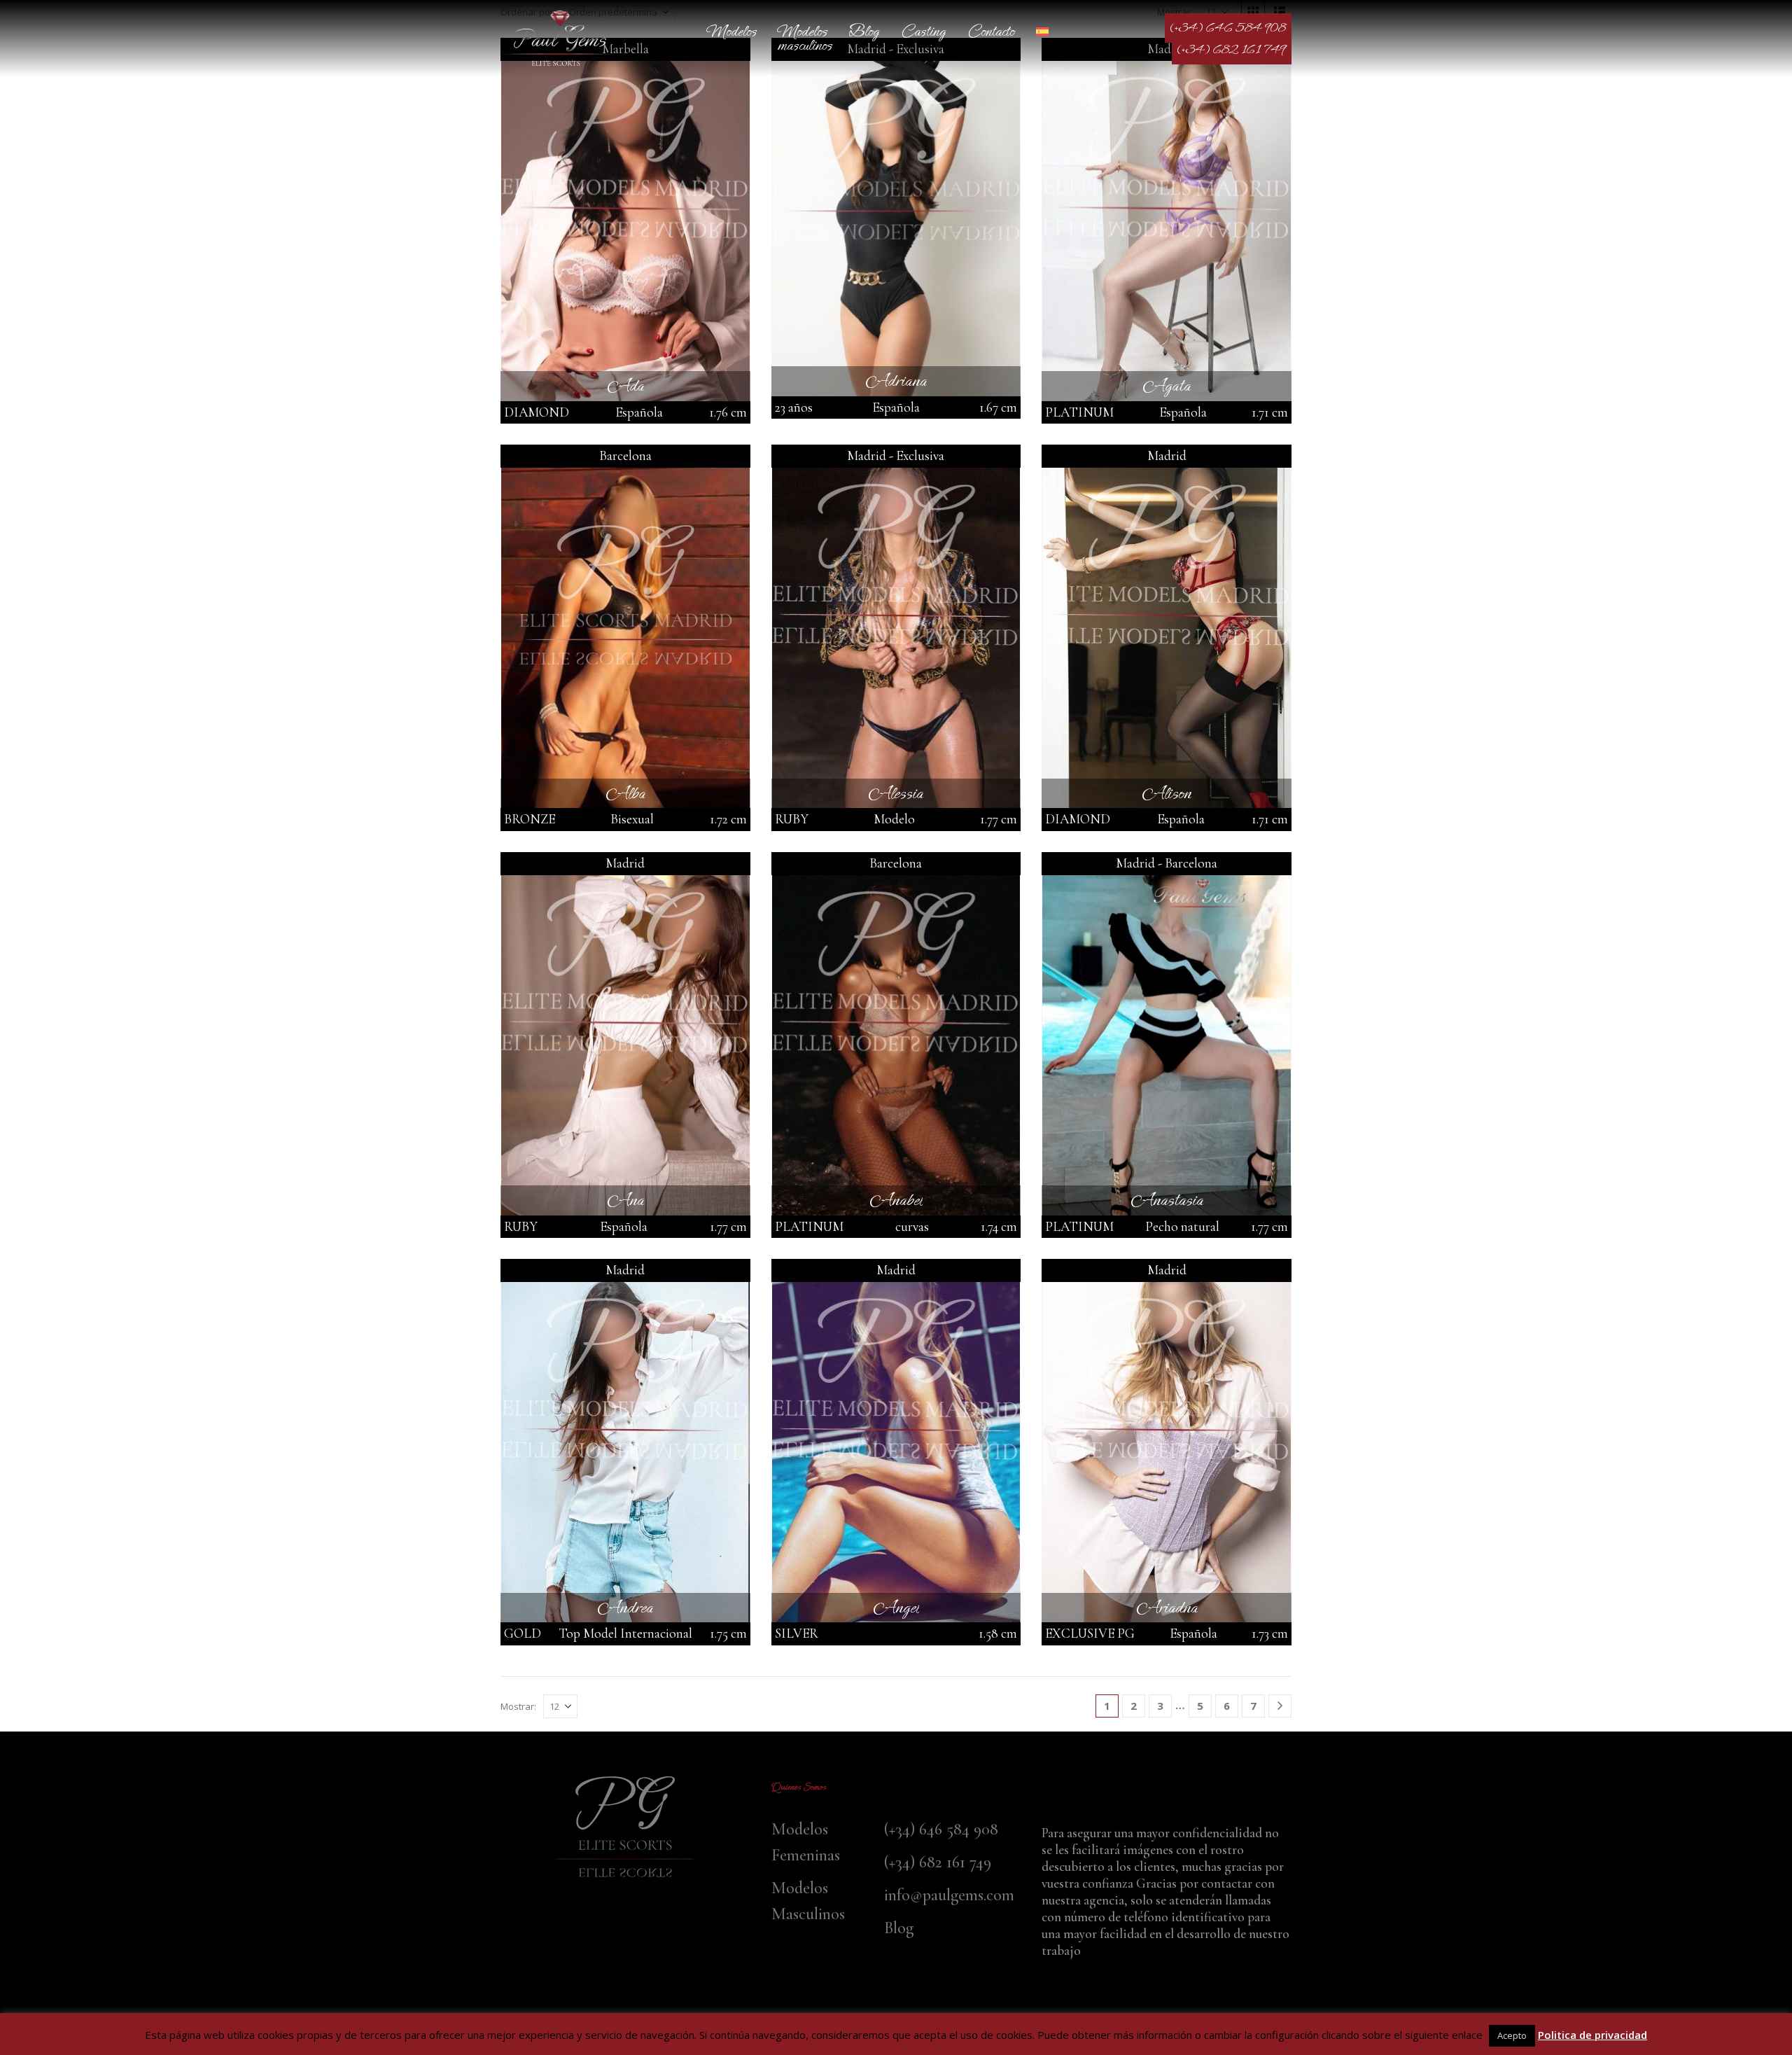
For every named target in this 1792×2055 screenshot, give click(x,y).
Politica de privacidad (1592, 2035)
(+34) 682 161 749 (1232, 50)
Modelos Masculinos (805, 38)
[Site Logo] (560, 38)
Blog (864, 31)
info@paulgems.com (949, 1895)
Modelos (732, 31)
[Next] (1280, 1706)
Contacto (991, 31)
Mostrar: (518, 1706)
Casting (923, 31)
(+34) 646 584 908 (1228, 28)
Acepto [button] (1512, 2035)
